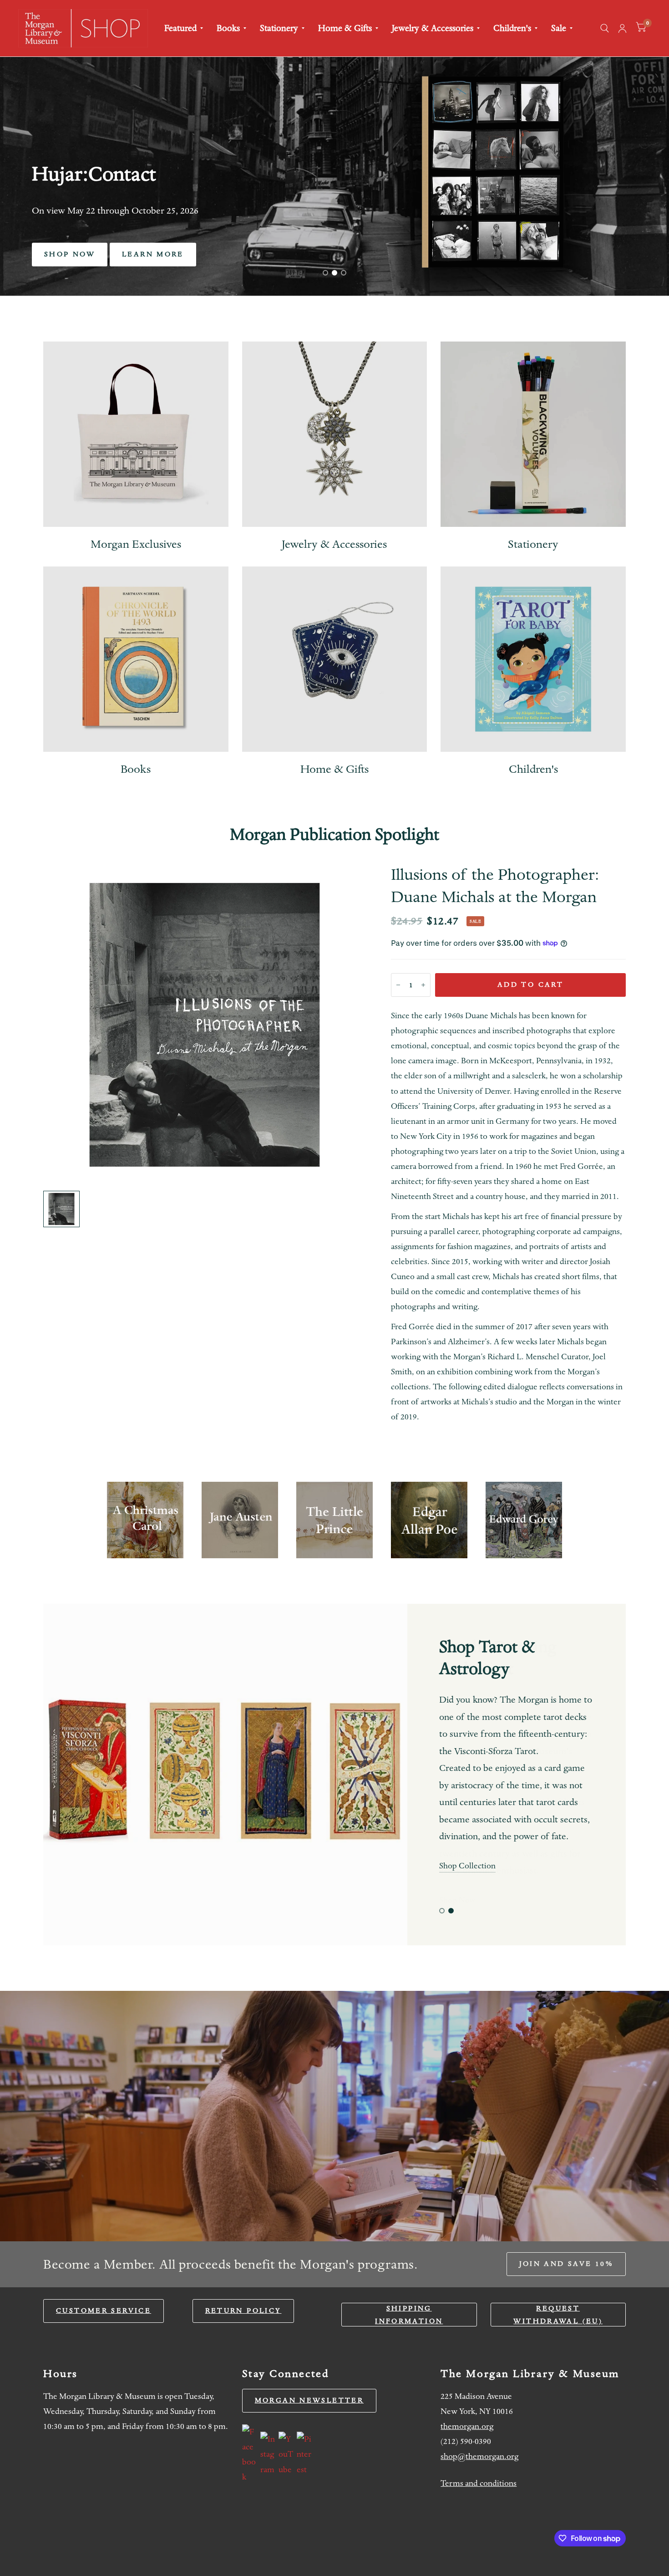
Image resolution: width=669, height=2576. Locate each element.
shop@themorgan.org (479, 2456)
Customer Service (104, 2311)
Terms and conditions (479, 2483)
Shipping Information (409, 2315)
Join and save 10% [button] (566, 2264)
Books (228, 28)
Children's (512, 28)
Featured (180, 28)
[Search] (605, 28)
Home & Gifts (345, 28)
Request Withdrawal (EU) (558, 2315)
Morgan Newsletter (309, 2400)
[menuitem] (184, 28)
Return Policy (243, 2311)
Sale (559, 28)
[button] (70, 255)
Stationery (279, 28)
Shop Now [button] (457, 1900)
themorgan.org (467, 2426)
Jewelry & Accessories (433, 28)
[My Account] (622, 28)
